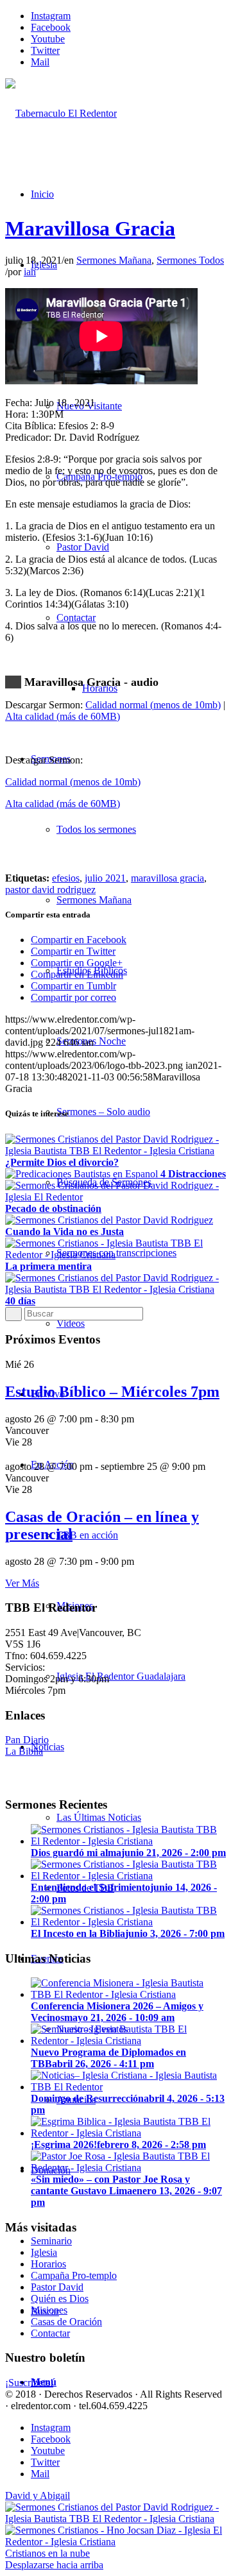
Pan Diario (27, 1740)
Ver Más (22, 1583)
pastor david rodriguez (50, 890)
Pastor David (57, 2287)
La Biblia (24, 1751)
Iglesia (44, 2252)
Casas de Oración (66, 2322)
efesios (66, 878)
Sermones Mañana (114, 260)
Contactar (50, 2333)
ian (30, 272)
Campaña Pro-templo (74, 2275)
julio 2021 (105, 878)
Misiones (49, 2310)
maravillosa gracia (167, 878)
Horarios (48, 2264)
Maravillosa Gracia (90, 228)
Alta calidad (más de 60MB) (63, 716)
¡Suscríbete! (29, 2383)
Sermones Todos (190, 260)
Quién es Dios (60, 2299)
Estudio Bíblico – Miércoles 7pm (112, 1392)
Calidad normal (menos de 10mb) (153, 705)
